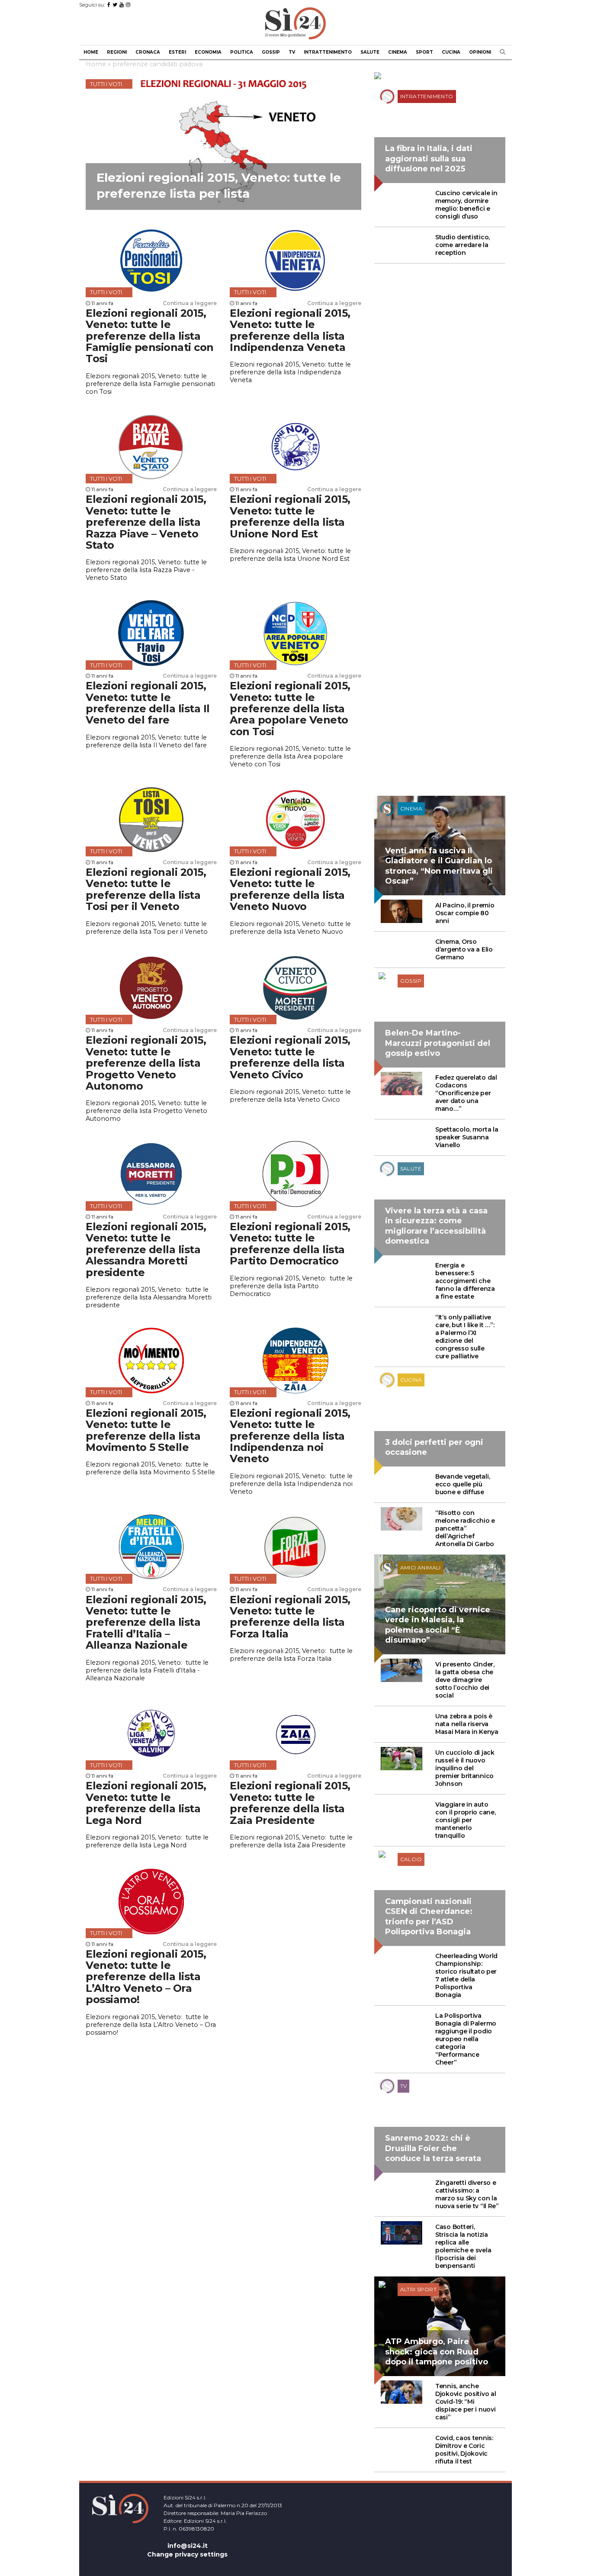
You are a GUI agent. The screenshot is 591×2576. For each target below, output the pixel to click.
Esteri (177, 52)
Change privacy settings (187, 2554)
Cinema (398, 52)
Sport (424, 52)
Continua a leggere (190, 303)
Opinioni (480, 52)
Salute (370, 52)
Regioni (117, 52)
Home (91, 52)
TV (292, 52)
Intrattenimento (328, 52)
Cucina (451, 52)
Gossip (271, 52)
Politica (242, 52)
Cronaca (148, 52)
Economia (208, 52)
